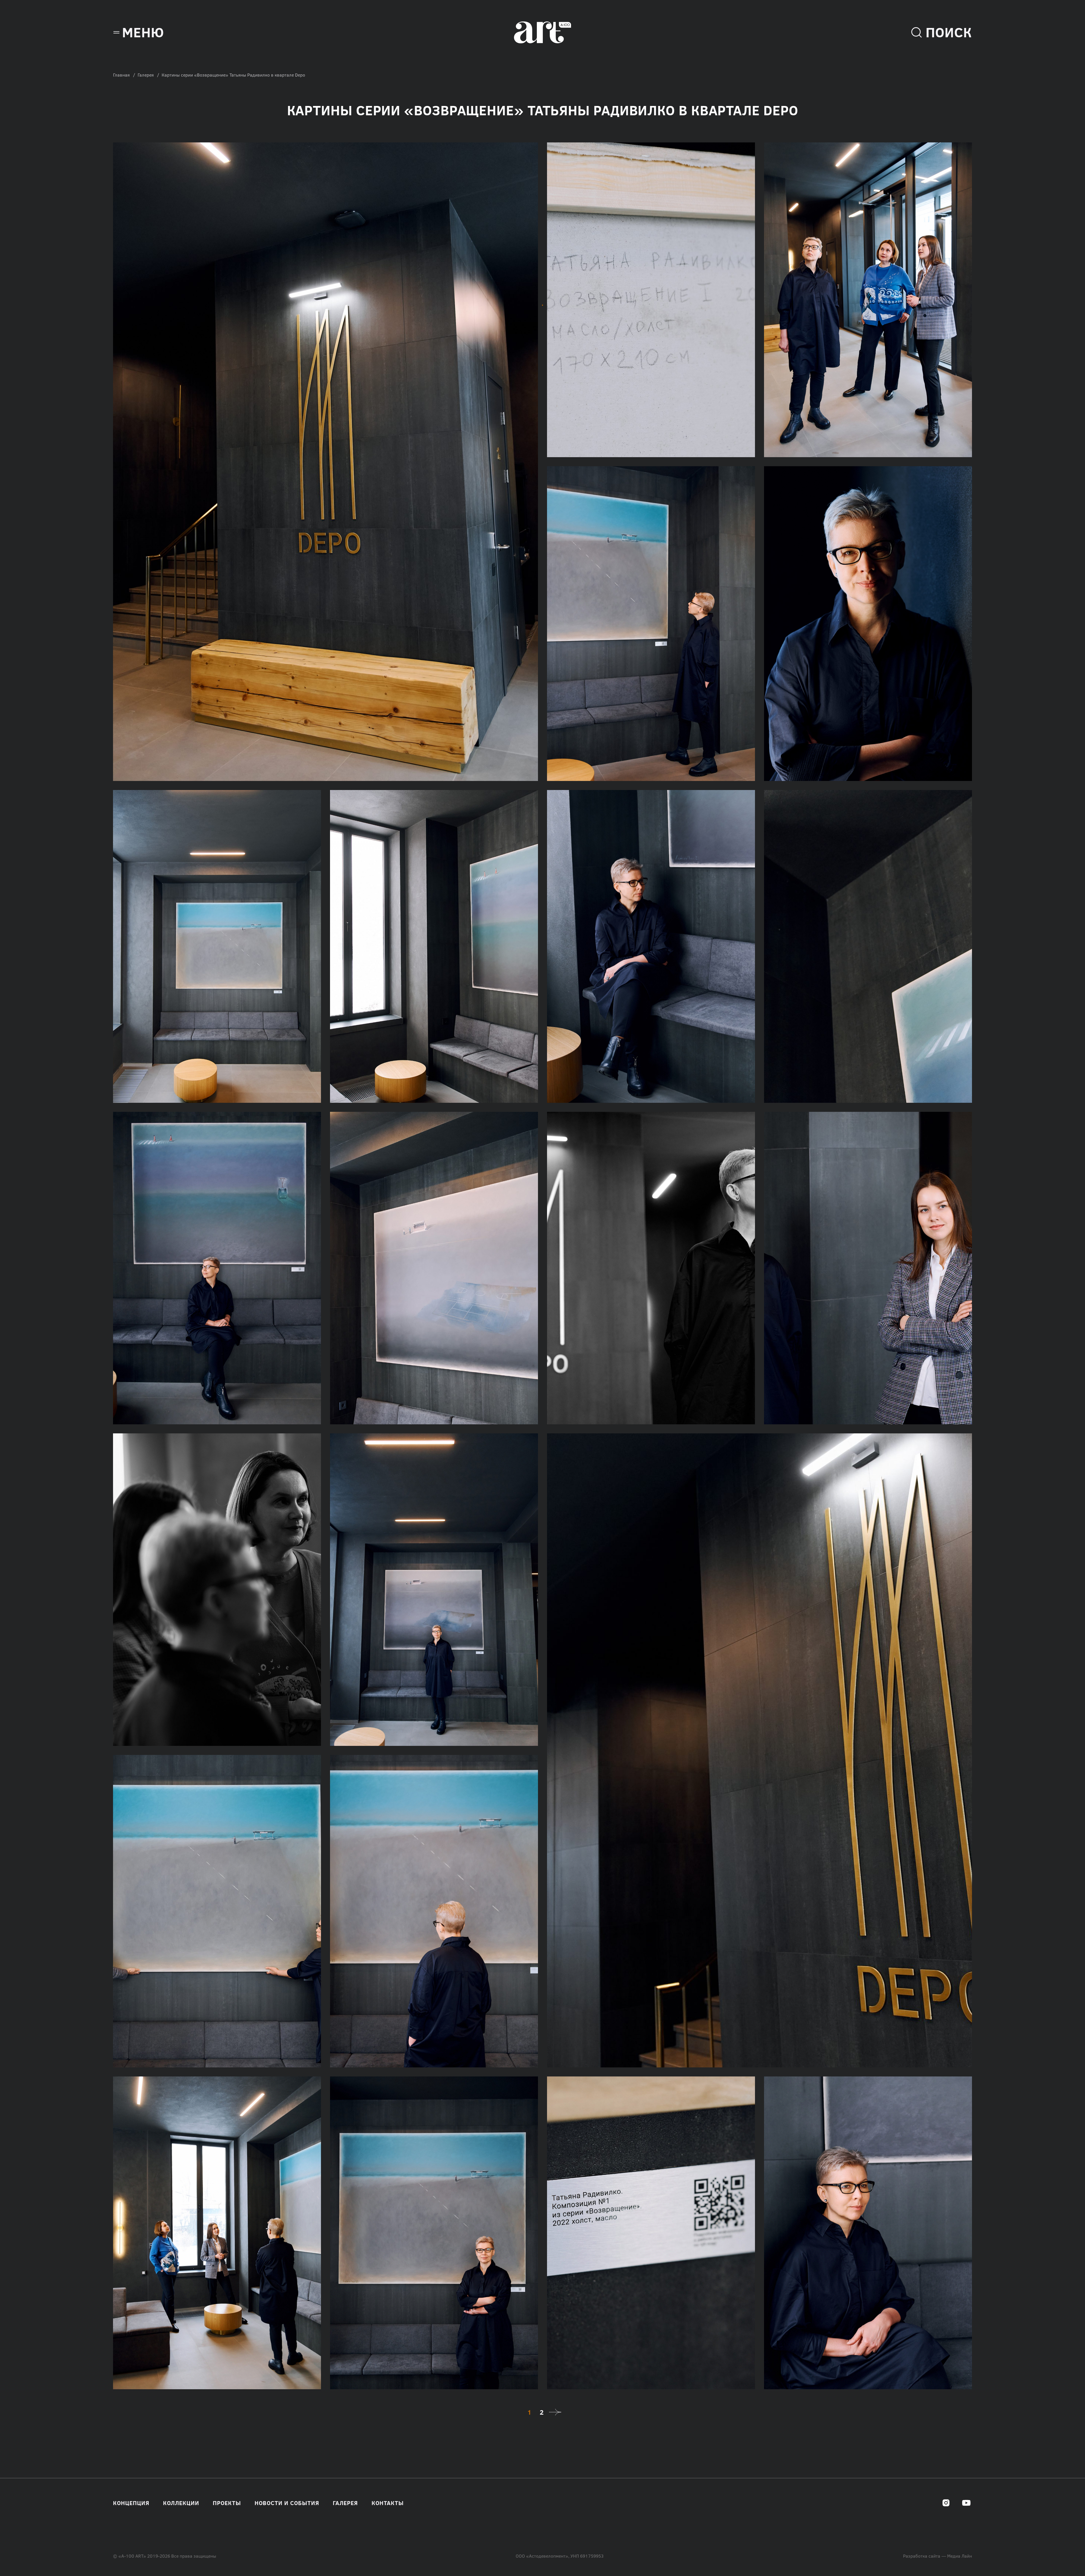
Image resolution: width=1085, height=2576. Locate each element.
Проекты (227, 2503)
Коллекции (181, 2503)
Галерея (146, 75)
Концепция (131, 2503)
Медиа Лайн (960, 2556)
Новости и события (287, 2503)
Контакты (388, 2503)
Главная (121, 75)
